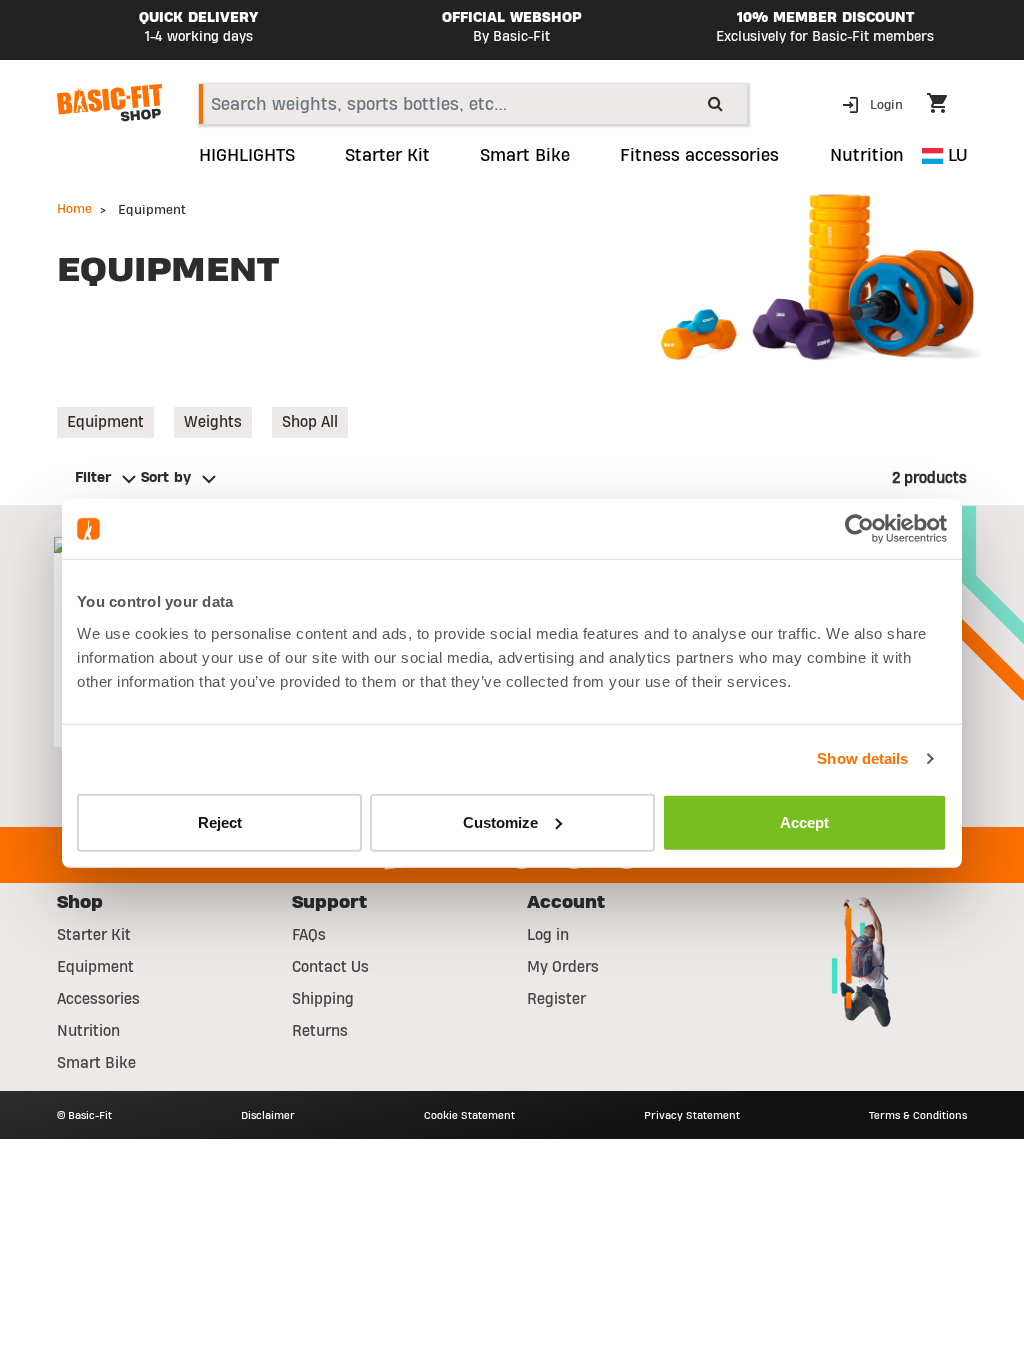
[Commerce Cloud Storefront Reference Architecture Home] (109, 103)
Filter (93, 478)
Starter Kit (94, 935)
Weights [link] (213, 422)
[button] (874, 103)
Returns (320, 1031)
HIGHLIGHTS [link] (247, 156)
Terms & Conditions (918, 1115)
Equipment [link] (105, 422)
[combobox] (473, 104)
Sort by (166, 478)
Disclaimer (268, 1115)
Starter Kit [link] (387, 156)
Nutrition (88, 1031)
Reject (220, 821)
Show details (862, 758)
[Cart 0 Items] (947, 106)
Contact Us (330, 967)
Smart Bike (96, 1063)
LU (955, 155)
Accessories (98, 999)
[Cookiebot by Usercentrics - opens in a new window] (859, 529)
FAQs (309, 935)
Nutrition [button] (867, 156)
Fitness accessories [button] (699, 156)
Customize (500, 821)
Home (74, 209)
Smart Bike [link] (525, 156)
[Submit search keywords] (715, 103)
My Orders (563, 967)
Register (556, 999)
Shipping (323, 999)
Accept (804, 821)
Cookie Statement (469, 1115)
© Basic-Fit (84, 1115)
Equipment (95, 967)
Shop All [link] (310, 422)
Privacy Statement (692, 1115)
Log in (548, 935)
